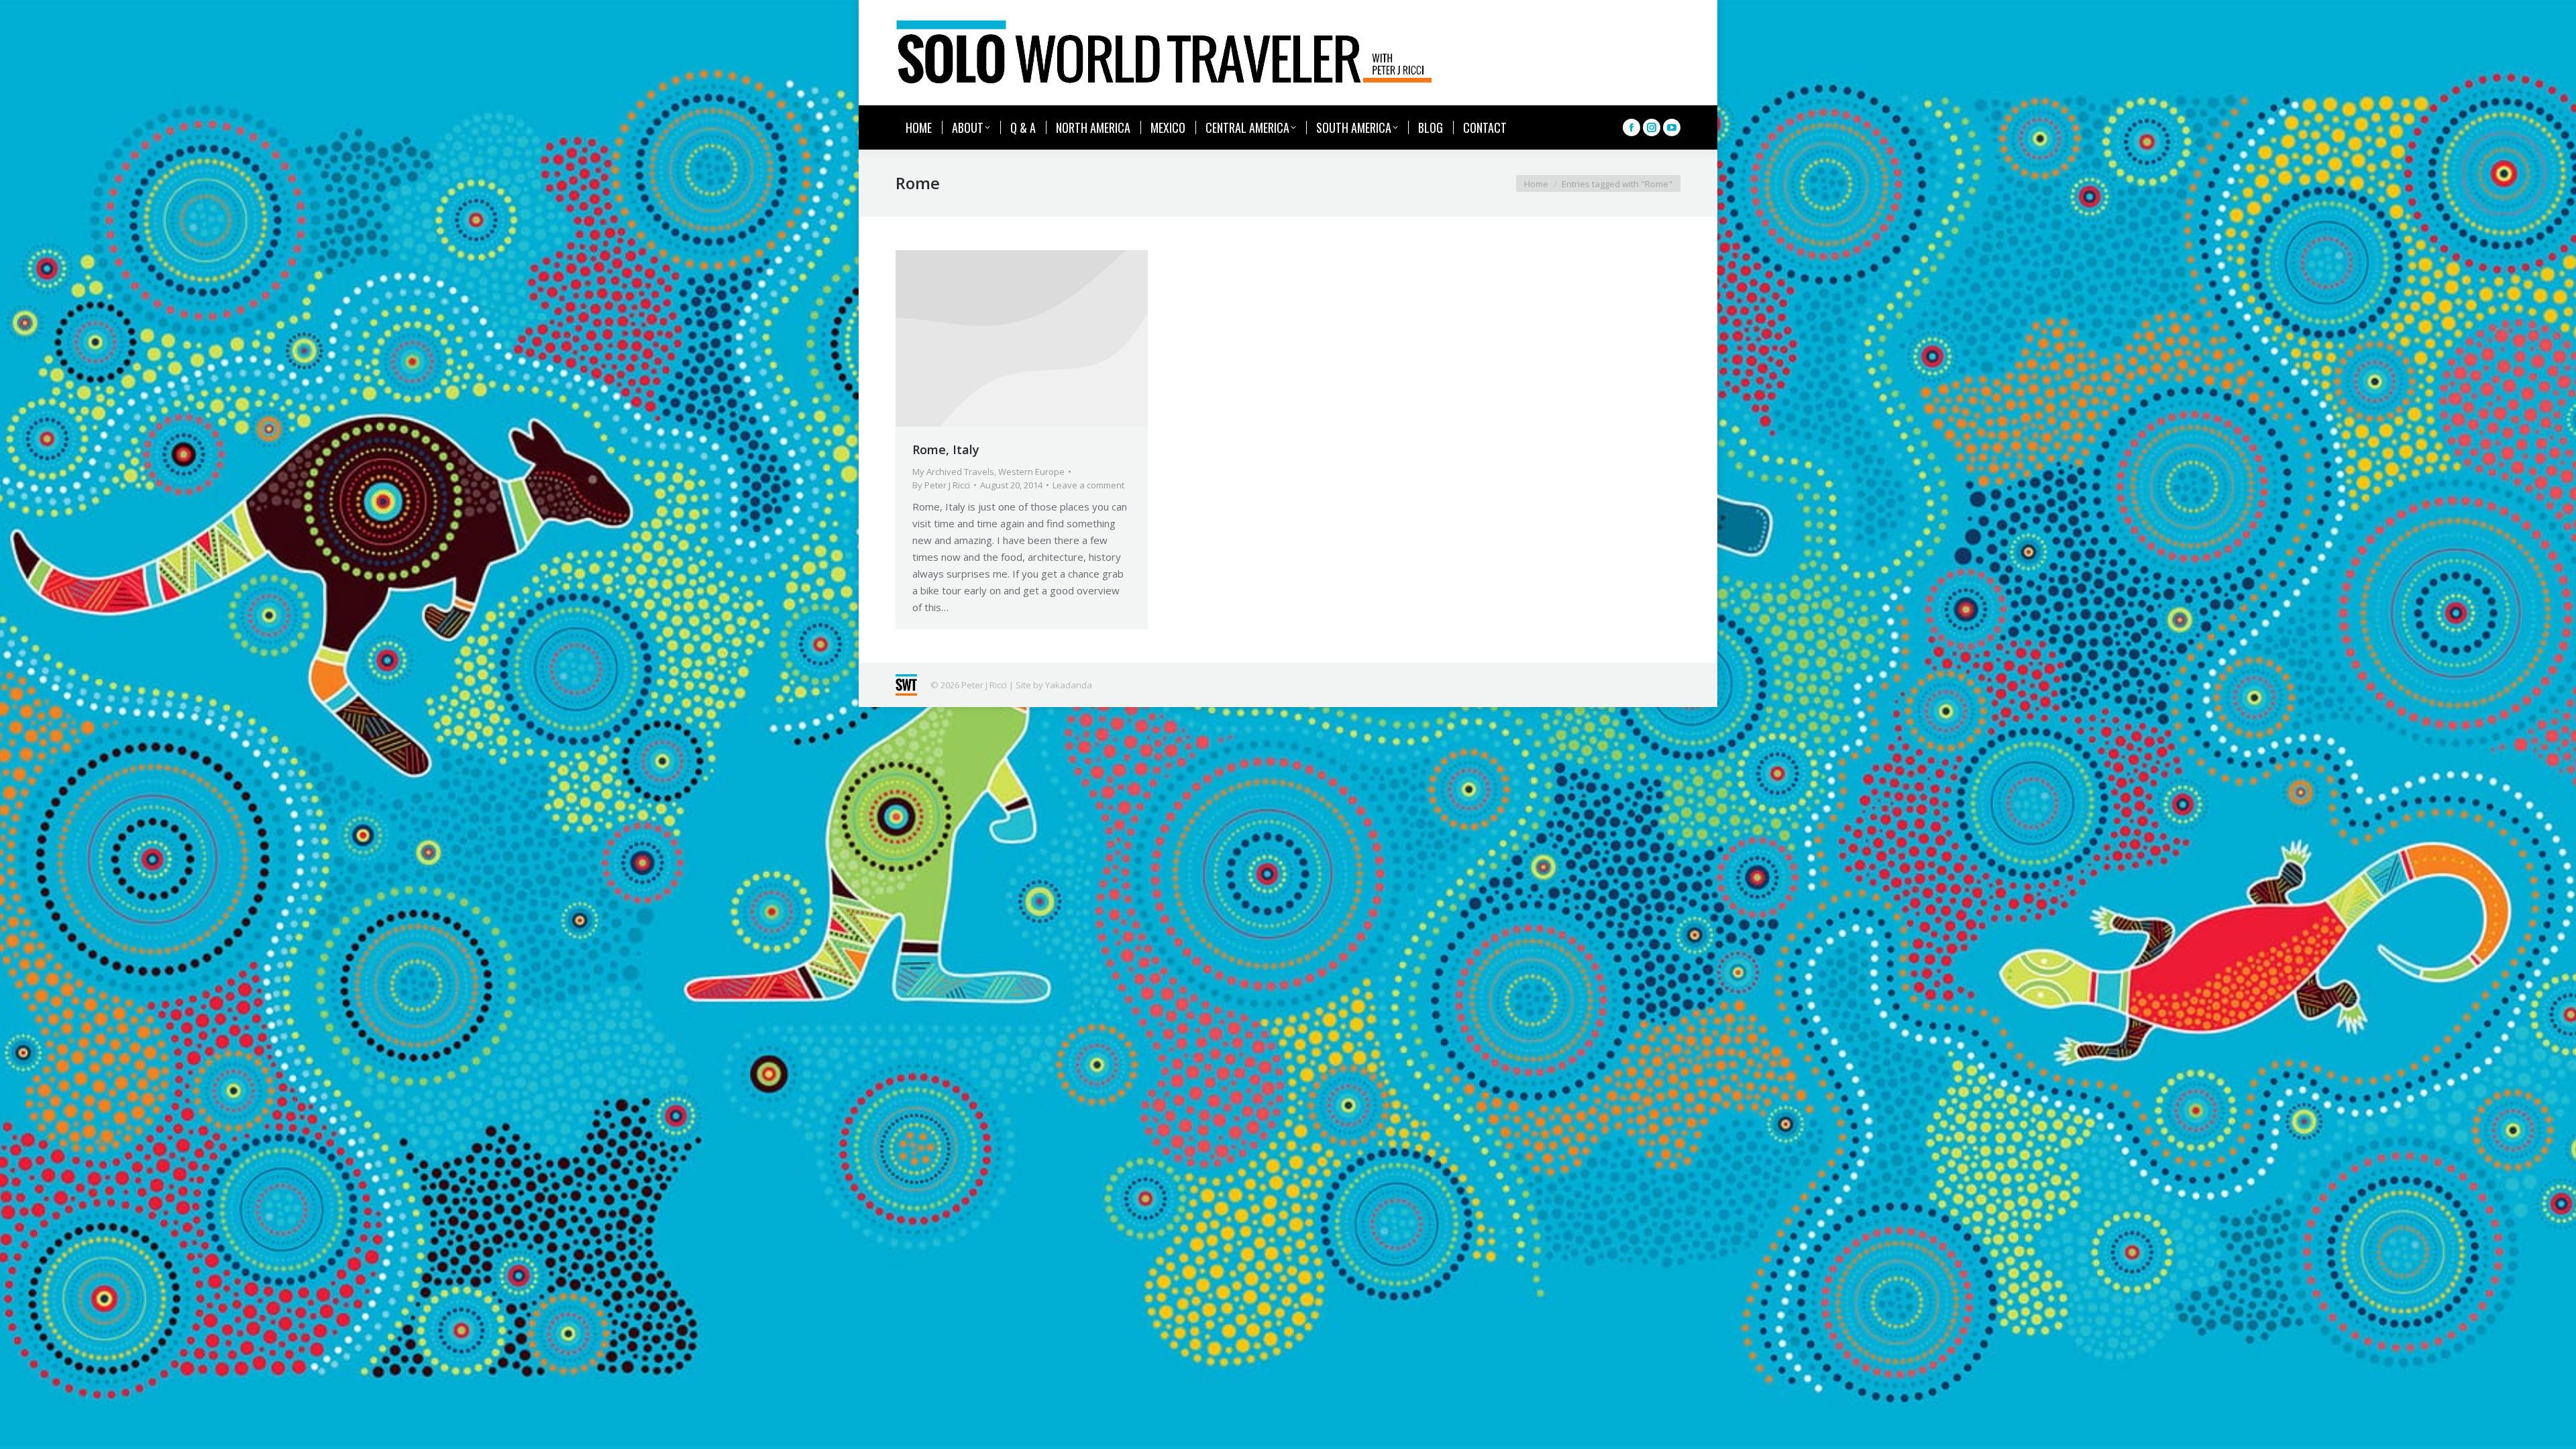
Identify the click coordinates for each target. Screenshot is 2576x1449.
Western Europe (1031, 472)
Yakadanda (1069, 685)
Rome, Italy (946, 449)
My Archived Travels (953, 472)
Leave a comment (1088, 485)
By (941, 485)
